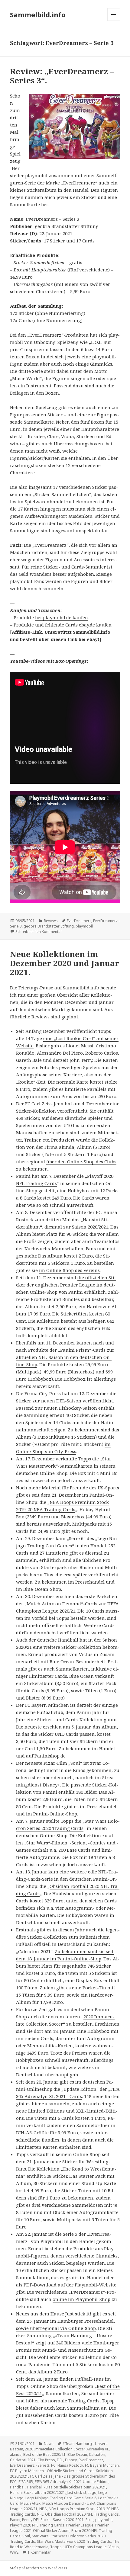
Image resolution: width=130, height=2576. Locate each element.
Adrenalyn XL (98, 2449)
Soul (26, 2536)
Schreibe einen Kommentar (39, 932)
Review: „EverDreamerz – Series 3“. (62, 76)
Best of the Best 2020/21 (44, 2454)
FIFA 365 (26, 2482)
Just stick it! (76, 2493)
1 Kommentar (39, 2552)
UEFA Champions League (85, 2547)
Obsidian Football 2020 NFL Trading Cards (82, 2514)
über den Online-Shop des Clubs (81, 1161)
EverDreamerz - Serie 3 (30, 2465)
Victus (114, 2547)
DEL (60, 2460)
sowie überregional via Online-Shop (56, 2328)
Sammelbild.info (38, 14)
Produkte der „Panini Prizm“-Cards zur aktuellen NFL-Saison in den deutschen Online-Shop (65, 1357)
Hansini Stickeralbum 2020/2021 (37, 2493)
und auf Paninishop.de (41, 1756)
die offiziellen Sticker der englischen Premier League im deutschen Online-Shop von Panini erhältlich (66, 1285)
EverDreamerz (79, 921)
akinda (16, 2454)
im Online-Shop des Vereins (69, 1270)
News (49, 2444)
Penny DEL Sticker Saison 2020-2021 (53, 2520)
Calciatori (97, 2454)
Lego (92, 2493)
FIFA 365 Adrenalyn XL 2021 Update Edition (72, 2482)
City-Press (46, 2460)
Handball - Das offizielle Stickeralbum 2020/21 (67, 2487)
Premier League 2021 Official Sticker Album (59, 2528)
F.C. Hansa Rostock (67, 2465)
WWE (14, 2552)
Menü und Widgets (114, 21)
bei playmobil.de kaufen (62, 617)
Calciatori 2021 (23, 2460)
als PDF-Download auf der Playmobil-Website (66, 2285)
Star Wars (40, 2536)
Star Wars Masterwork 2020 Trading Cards (74, 2541)
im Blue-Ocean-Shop (39, 1589)
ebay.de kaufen (95, 625)
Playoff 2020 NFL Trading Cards (37, 2525)
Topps (56, 2547)
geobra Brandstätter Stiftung (49, 926)
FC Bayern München (102, 2465)
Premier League (80, 2525)
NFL (40, 2514)
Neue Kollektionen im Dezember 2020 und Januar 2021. (65, 963)
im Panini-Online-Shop (52, 1814)
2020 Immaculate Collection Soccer (55, 2449)
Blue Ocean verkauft (92, 1676)
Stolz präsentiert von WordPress (39, 2568)
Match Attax (30, 2503)
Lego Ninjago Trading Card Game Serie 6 (61, 2498)
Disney (71, 2460)
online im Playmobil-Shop (81, 2299)
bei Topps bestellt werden (77, 1618)
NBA (43, 2509)
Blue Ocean (77, 2454)
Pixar (89, 2520)
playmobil (84, 926)
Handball (18, 2487)
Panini (15, 2520)
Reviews (51, 921)
